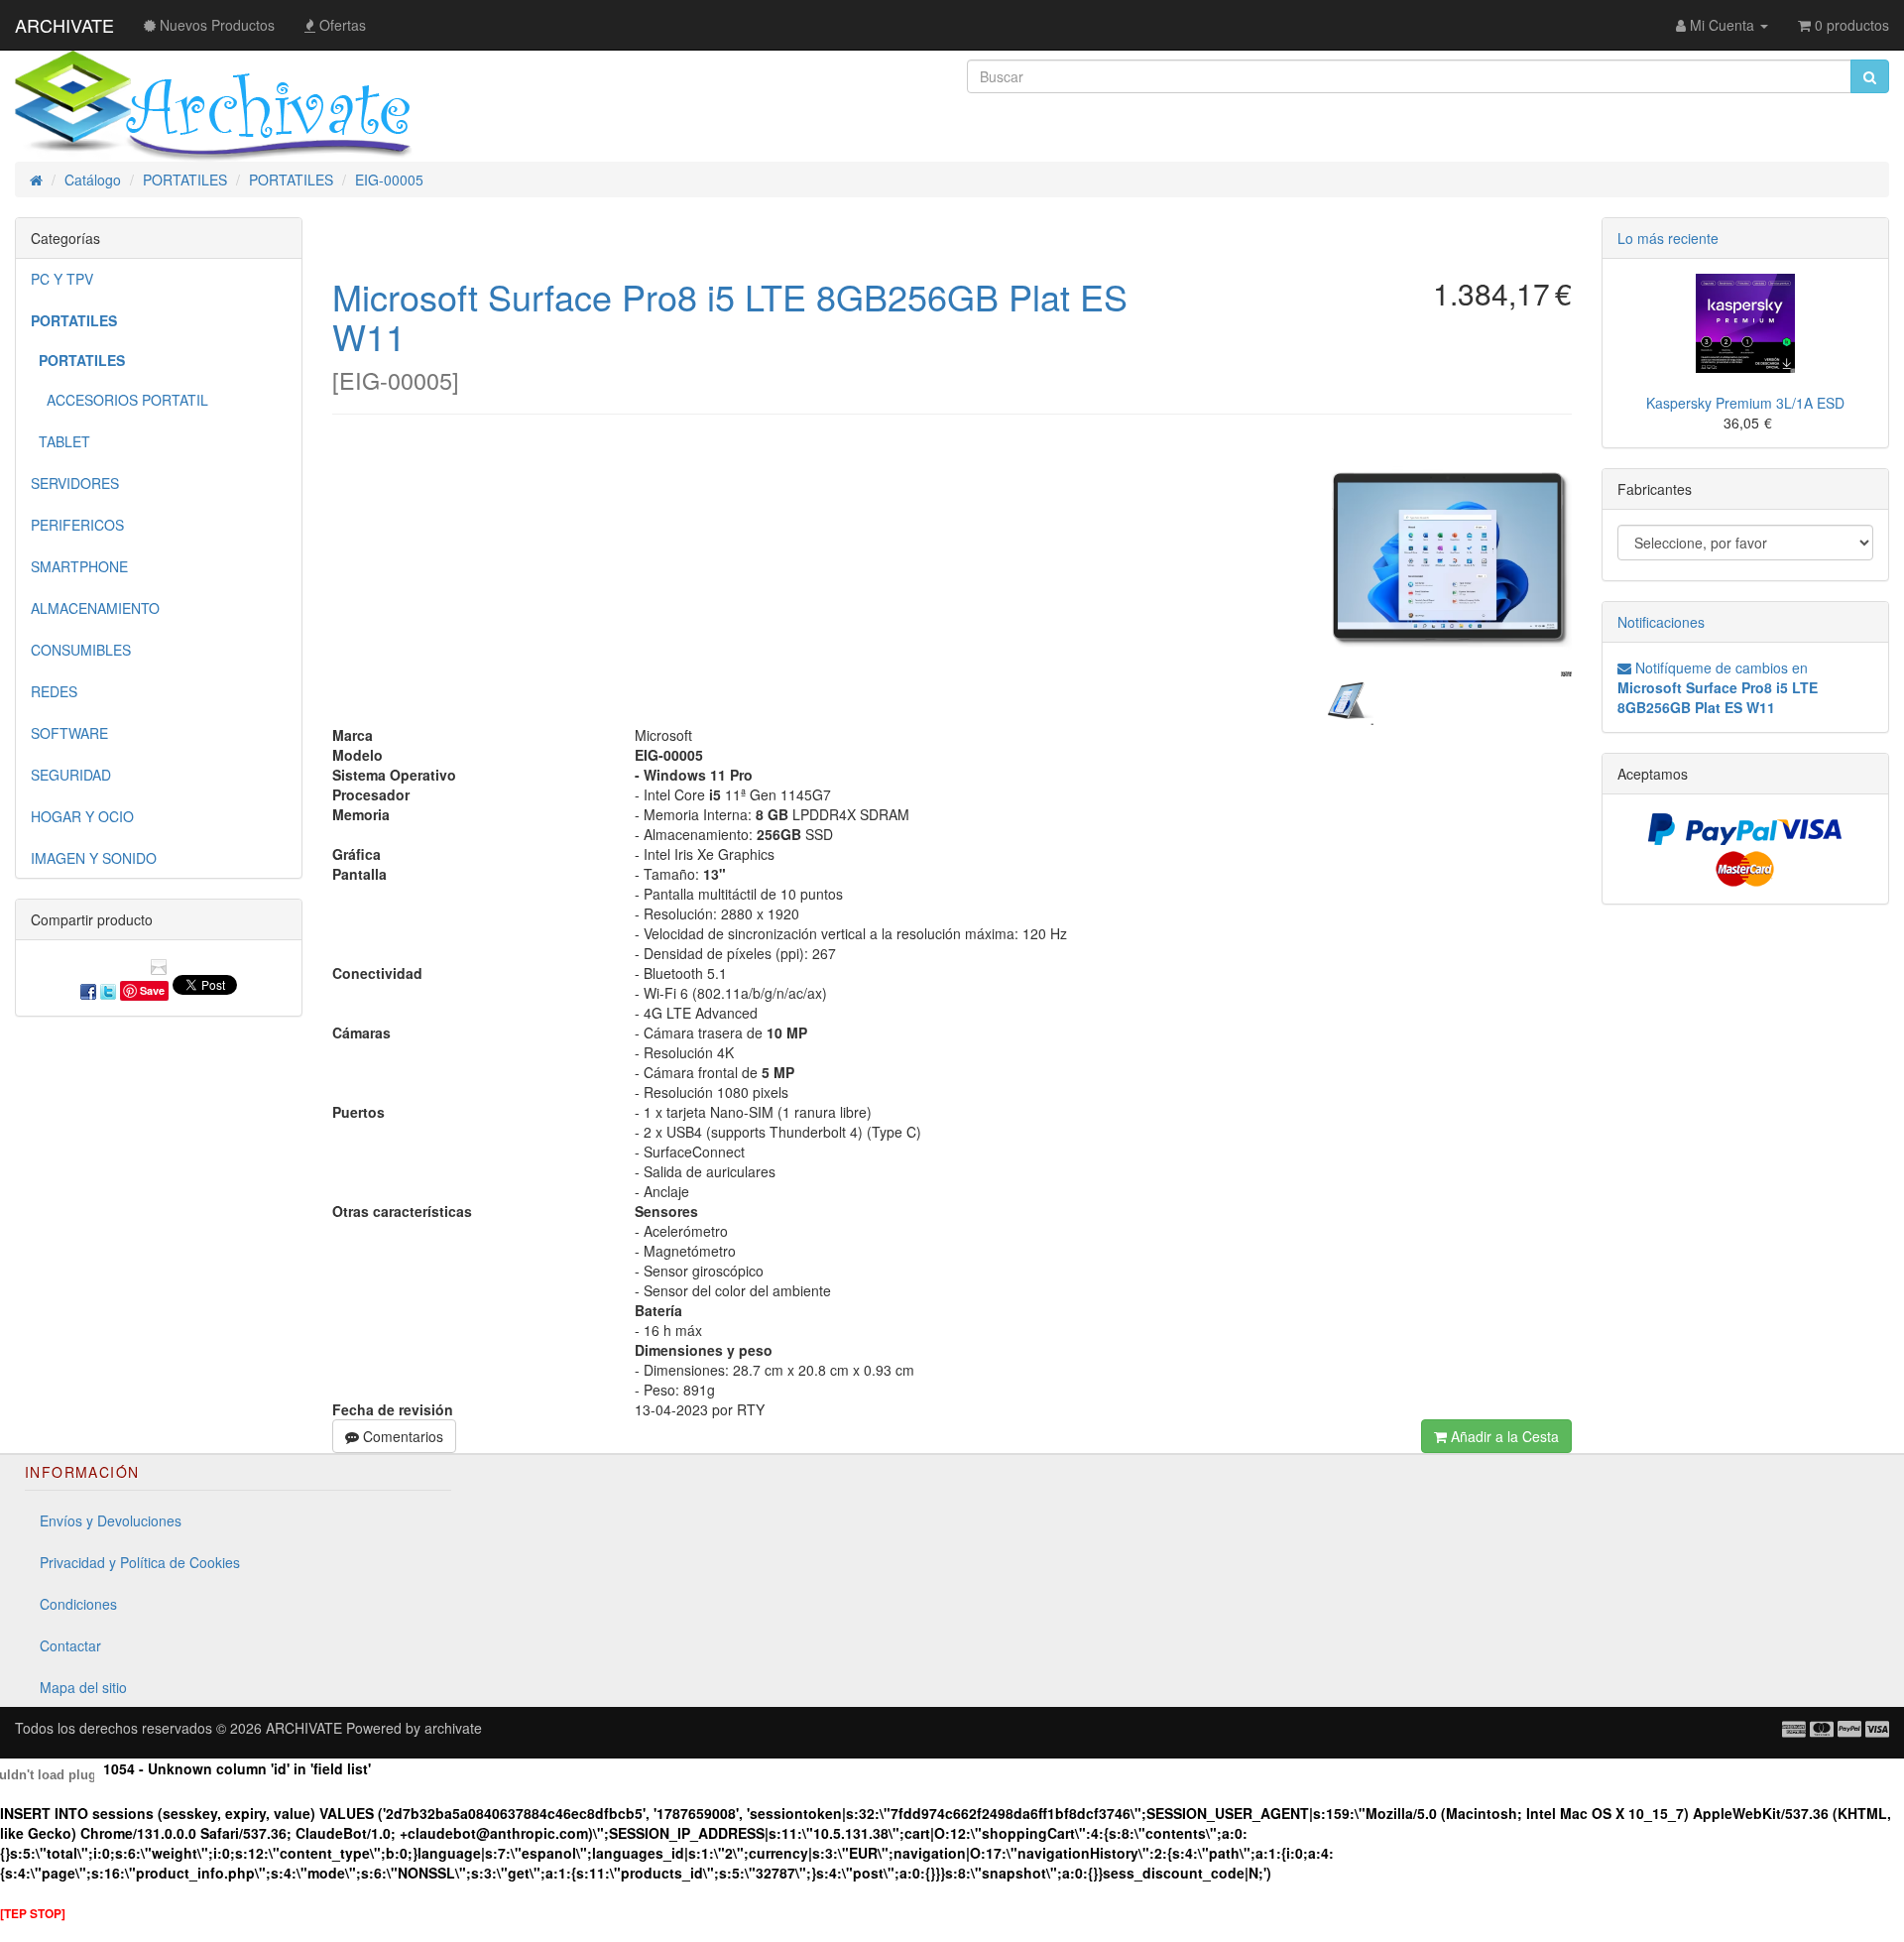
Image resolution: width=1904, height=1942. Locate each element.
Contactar (70, 1645)
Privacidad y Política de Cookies (140, 1562)
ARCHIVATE (64, 25)
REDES (54, 691)
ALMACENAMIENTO (95, 608)
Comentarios (401, 1436)
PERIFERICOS (77, 525)
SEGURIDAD (71, 775)
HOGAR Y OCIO (82, 816)
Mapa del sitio (83, 1687)
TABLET (60, 441)
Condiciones (78, 1604)
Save (152, 990)
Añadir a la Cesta (1503, 1436)
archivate (453, 1728)
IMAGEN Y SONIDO (94, 858)
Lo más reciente (1668, 238)
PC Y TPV (62, 279)
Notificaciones (1661, 622)
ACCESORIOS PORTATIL (119, 400)
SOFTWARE (69, 733)
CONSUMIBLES (81, 650)
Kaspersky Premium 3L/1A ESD (1745, 403)
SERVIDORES (75, 483)
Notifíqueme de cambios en (1718, 687)
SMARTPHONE (79, 566)
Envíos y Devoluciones (111, 1520)
